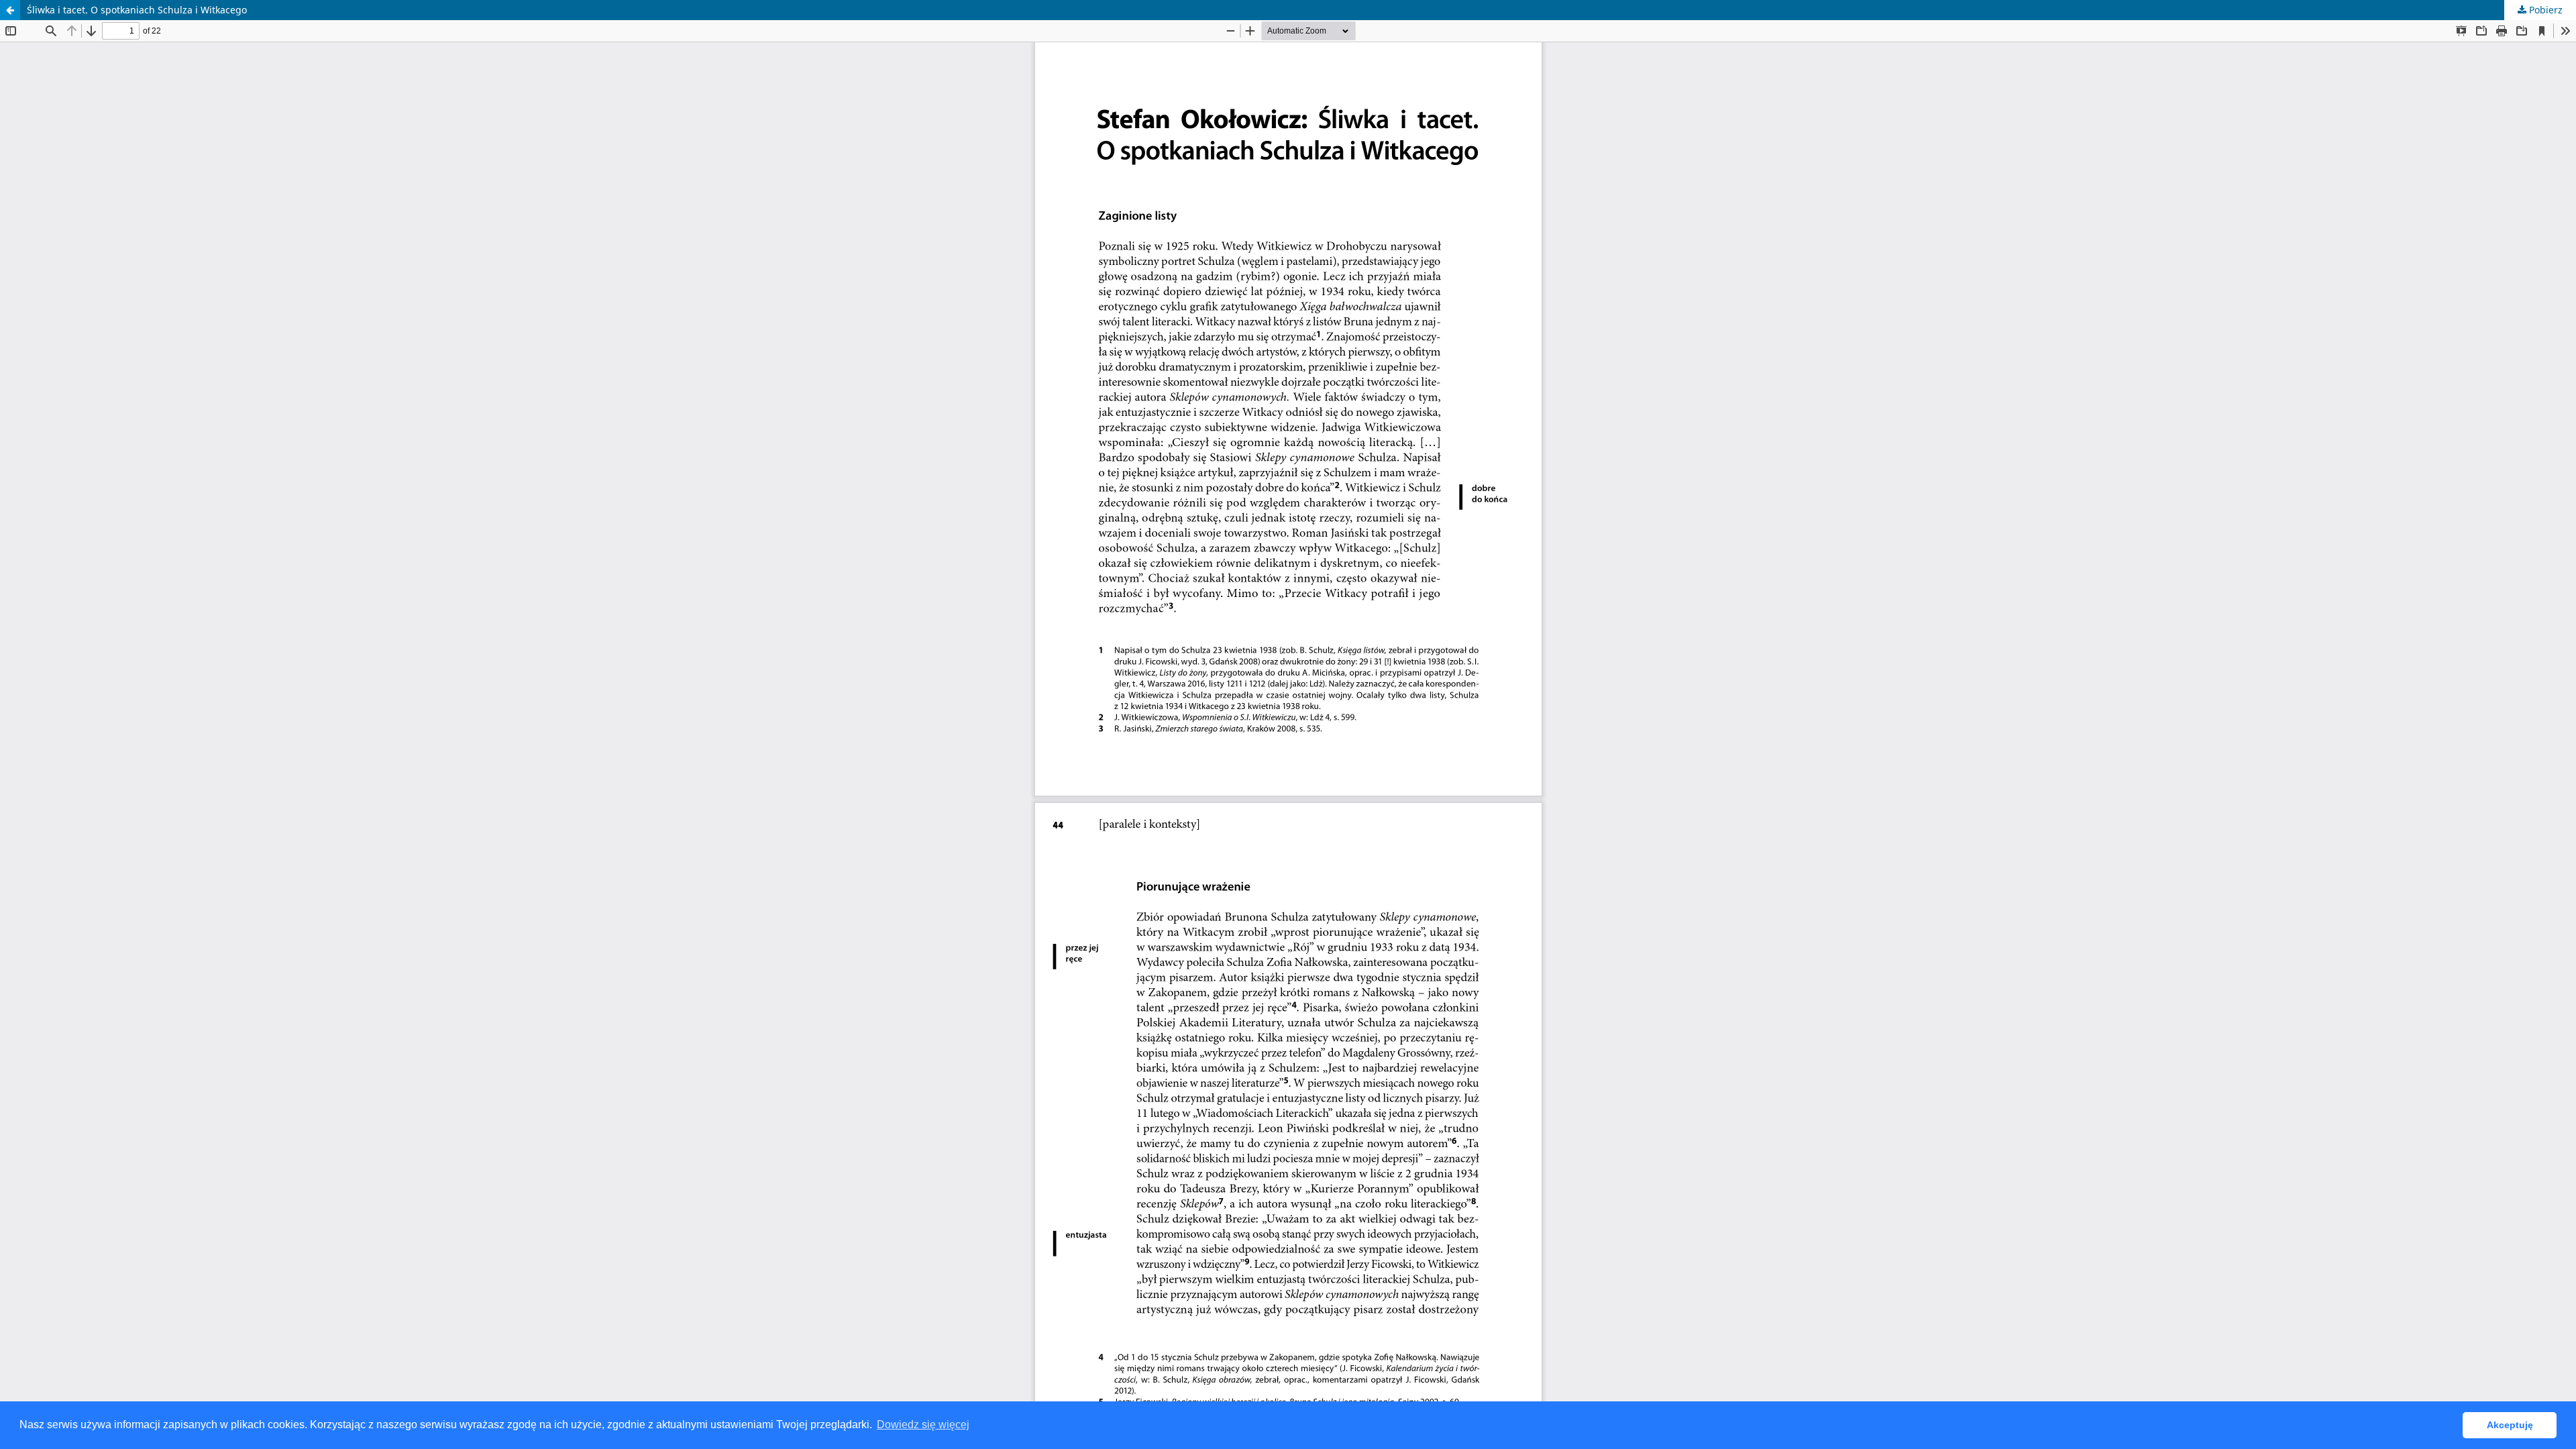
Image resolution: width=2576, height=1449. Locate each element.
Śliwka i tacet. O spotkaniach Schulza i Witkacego (137, 10)
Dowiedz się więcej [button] (923, 1425)
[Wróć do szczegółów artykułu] (10, 10)
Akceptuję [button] (2510, 1425)
